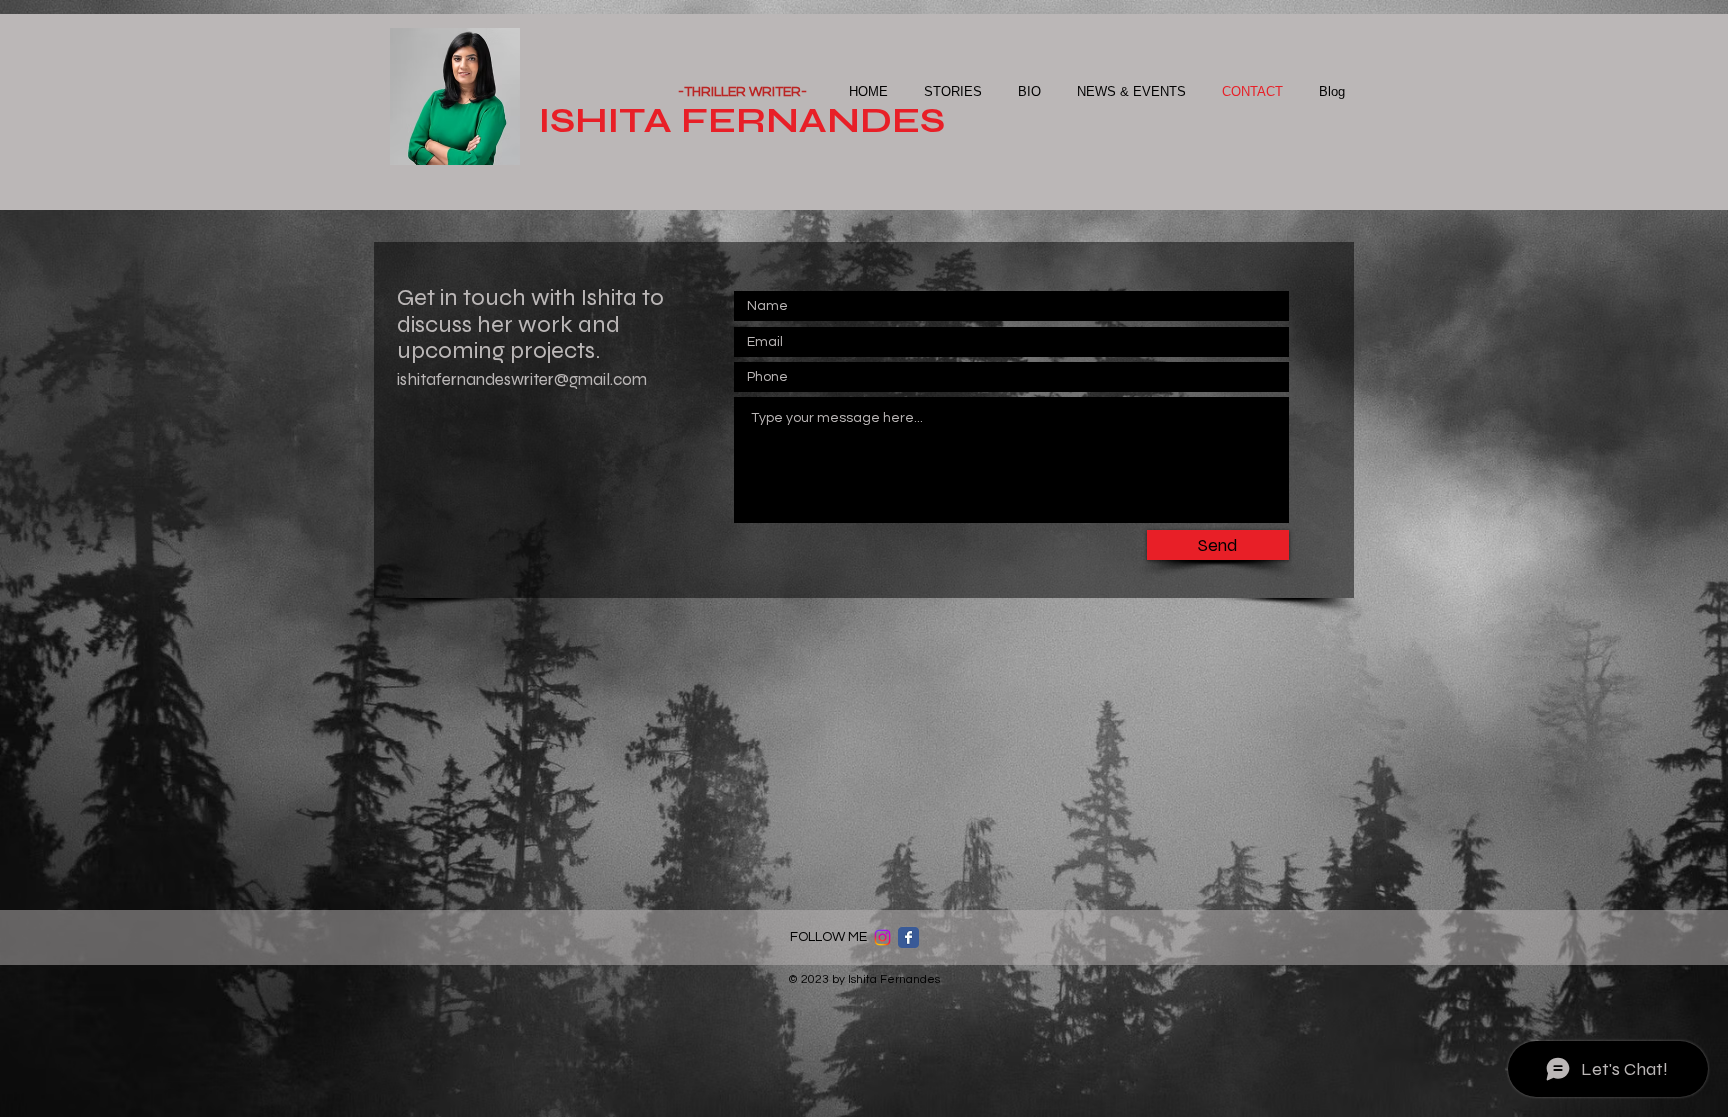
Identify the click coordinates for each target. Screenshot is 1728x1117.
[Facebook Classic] (908, 937)
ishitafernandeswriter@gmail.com (522, 379)
